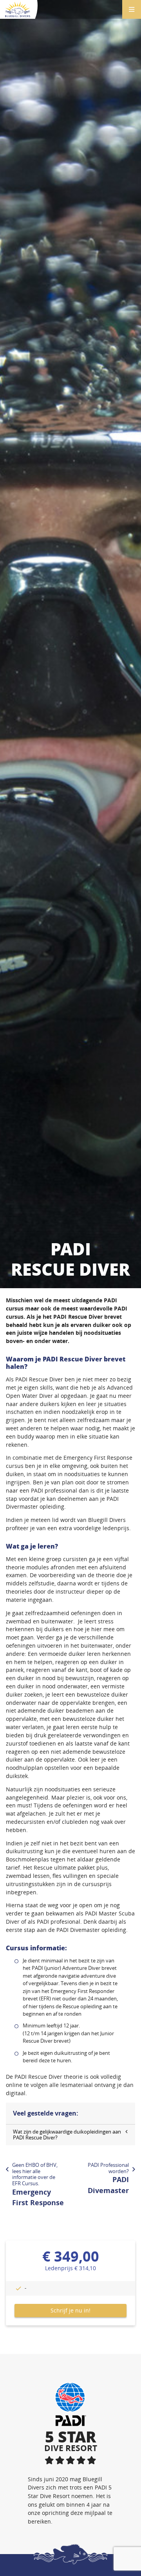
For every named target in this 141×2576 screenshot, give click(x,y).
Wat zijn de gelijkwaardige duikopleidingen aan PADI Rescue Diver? (67, 2135)
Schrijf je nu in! (70, 2310)
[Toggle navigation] (132, 9)
